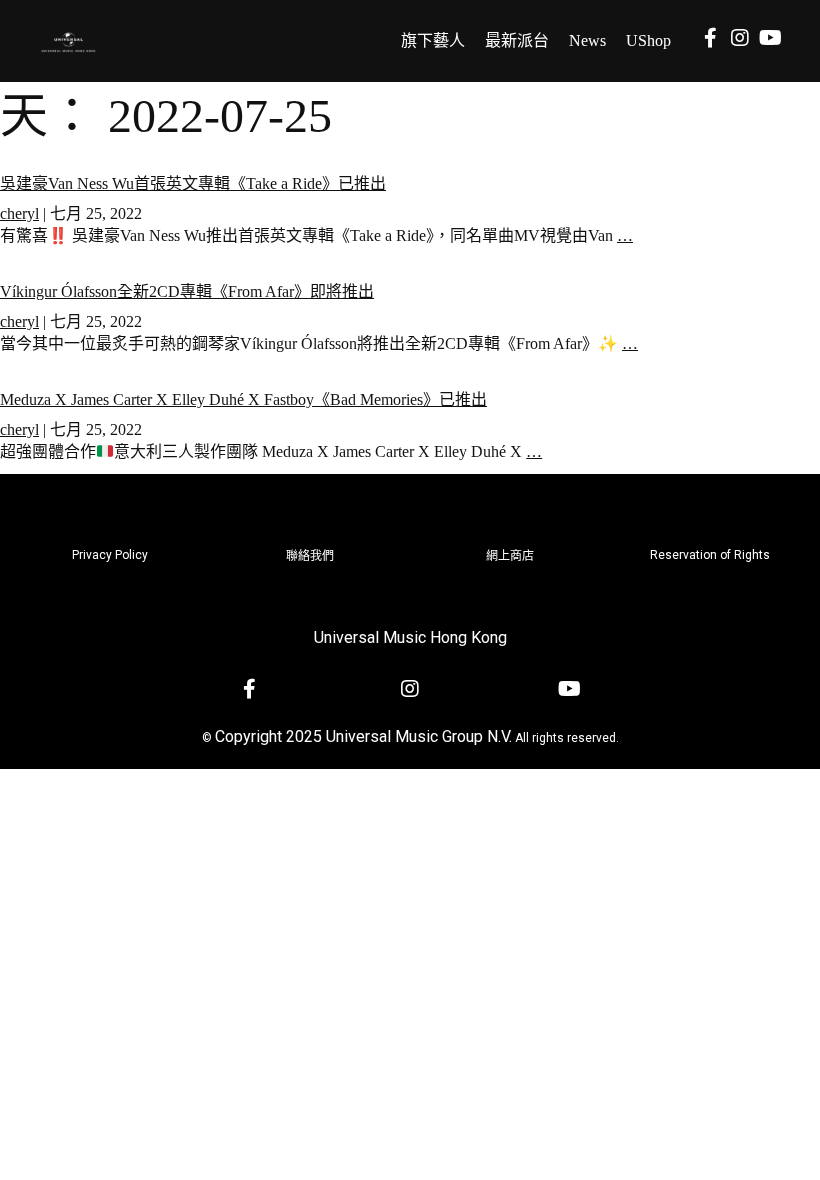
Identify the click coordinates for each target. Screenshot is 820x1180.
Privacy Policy (110, 555)
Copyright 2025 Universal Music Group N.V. (363, 736)
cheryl (19, 213)
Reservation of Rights (710, 555)
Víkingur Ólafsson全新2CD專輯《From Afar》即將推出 (187, 291)
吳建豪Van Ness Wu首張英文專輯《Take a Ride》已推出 (193, 183)
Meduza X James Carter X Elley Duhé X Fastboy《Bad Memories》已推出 (243, 399)
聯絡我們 (310, 556)
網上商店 (510, 556)
